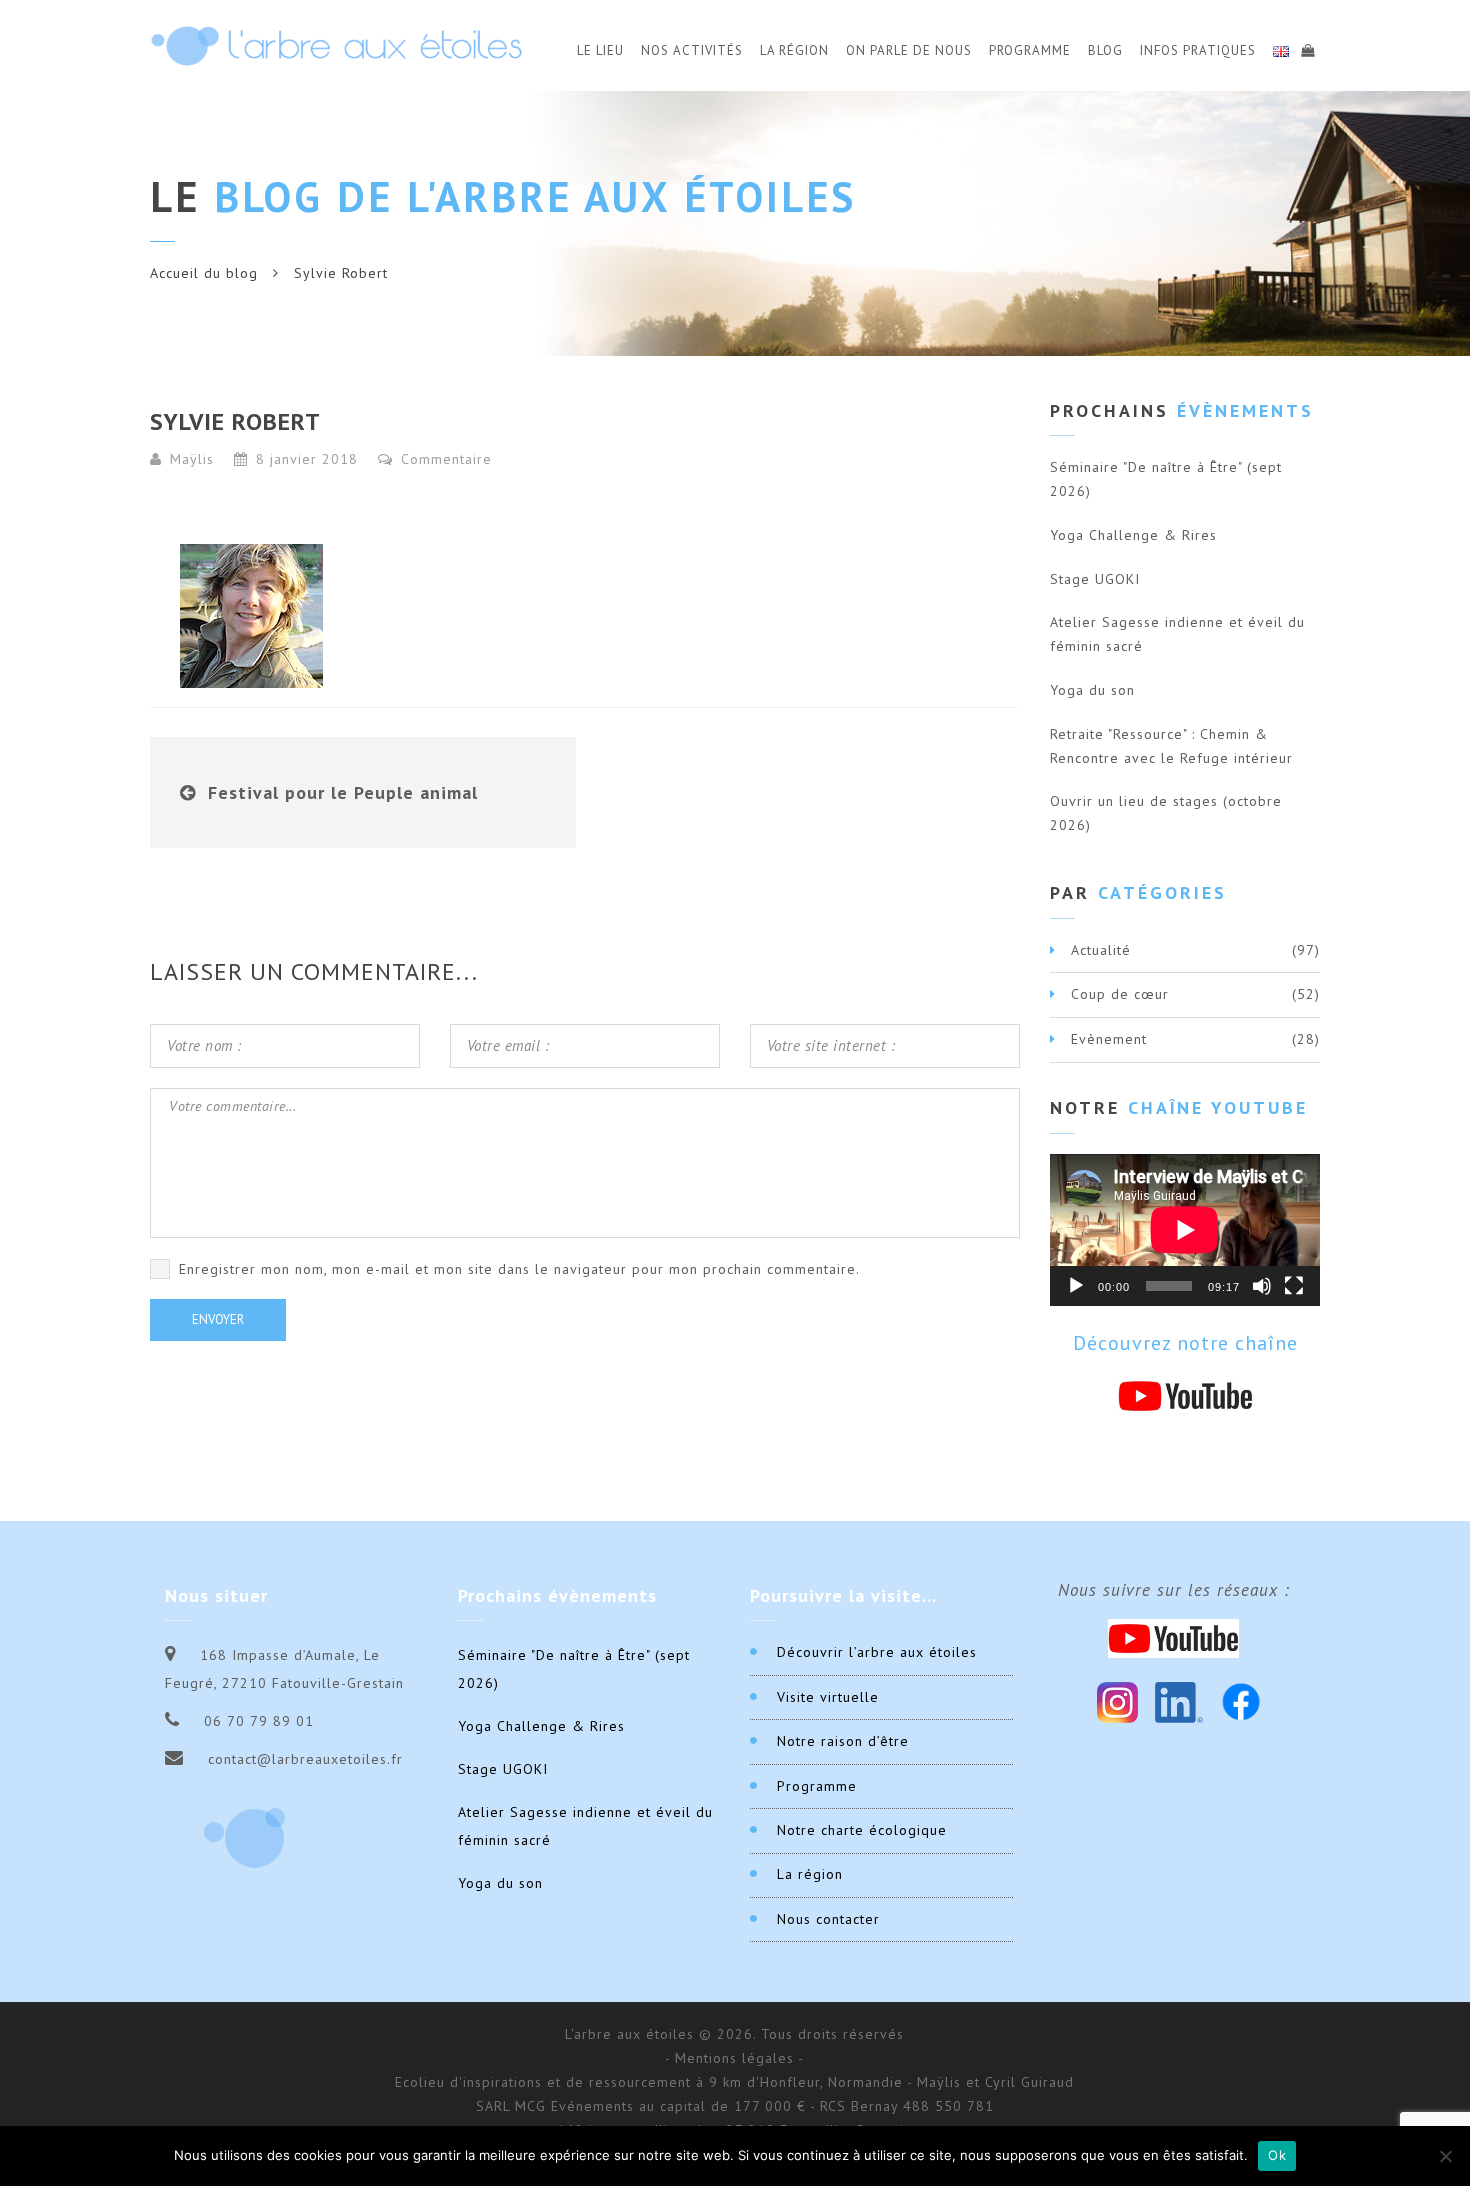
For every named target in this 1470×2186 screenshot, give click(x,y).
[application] (1185, 1230)
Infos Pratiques (1198, 50)
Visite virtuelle (828, 1697)
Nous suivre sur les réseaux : (1174, 1590)
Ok (1277, 2155)
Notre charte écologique (862, 1830)
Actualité (1101, 950)
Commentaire (444, 459)
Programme (1030, 50)
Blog (1105, 50)
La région (810, 1874)
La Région (794, 50)
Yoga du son (1092, 690)
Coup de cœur (1120, 994)
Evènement (1109, 1039)
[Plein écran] (1294, 1286)
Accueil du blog (204, 273)
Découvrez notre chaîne (1185, 1343)
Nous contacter (828, 1919)
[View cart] (1307, 48)
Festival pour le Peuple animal (343, 792)
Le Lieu (600, 50)
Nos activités (692, 50)
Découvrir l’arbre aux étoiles (877, 1652)
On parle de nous (909, 50)
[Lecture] (1076, 1286)
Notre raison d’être (843, 1741)
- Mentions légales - (734, 2058)
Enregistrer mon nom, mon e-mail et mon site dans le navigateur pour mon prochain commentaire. (519, 1269)
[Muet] (1262, 1286)
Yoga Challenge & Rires (1133, 535)
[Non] (1445, 2156)
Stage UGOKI (1095, 579)
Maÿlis (192, 459)
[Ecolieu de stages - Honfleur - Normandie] (336, 45)
